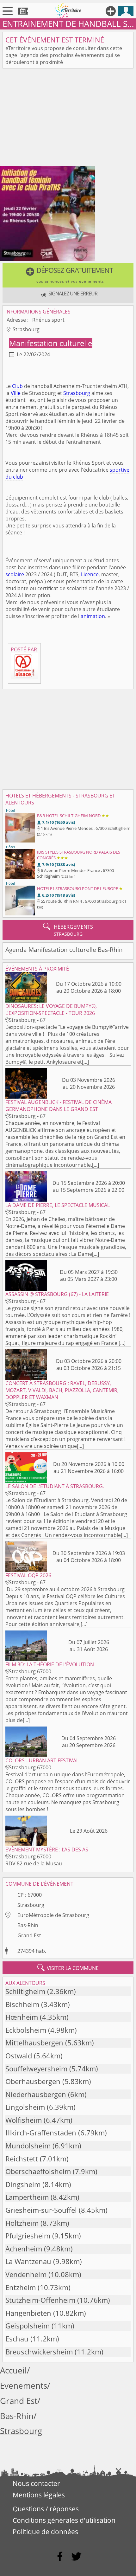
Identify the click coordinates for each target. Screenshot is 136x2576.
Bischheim (22, 2004)
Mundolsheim (28, 2146)
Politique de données (45, 2532)
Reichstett (22, 2159)
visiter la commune (68, 1968)
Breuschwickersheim (39, 2352)
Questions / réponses (46, 2509)
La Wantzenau (28, 2261)
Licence (90, 574)
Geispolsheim (28, 2326)
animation (93, 616)
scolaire (15, 574)
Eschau (17, 2339)
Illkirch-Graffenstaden (41, 2133)
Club (17, 386)
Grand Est (29, 1935)
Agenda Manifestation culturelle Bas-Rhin (64, 949)
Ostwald (19, 2056)
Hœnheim (22, 2017)
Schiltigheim (25, 1991)
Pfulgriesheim (28, 2236)
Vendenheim (26, 2274)
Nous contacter (36, 2483)
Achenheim (24, 2249)
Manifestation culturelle (51, 343)
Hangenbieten (28, 2313)
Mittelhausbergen (34, 2043)
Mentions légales (39, 2495)
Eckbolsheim (26, 2030)
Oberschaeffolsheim (38, 2171)
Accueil (13, 2370)
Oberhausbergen (33, 2081)
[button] (68, 275)
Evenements (24, 2386)
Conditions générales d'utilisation (64, 2520)
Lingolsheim (25, 2107)
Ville (16, 393)
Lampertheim (27, 2197)
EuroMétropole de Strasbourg (53, 1915)
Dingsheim (23, 2184)
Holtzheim (22, 2223)
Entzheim (21, 2287)
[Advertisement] (68, 119)
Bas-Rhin (28, 1925)
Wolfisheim (24, 2120)
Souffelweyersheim (36, 2069)
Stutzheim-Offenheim (40, 2300)
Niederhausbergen (36, 2094)
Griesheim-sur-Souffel (41, 2210)
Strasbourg (77, 393)
